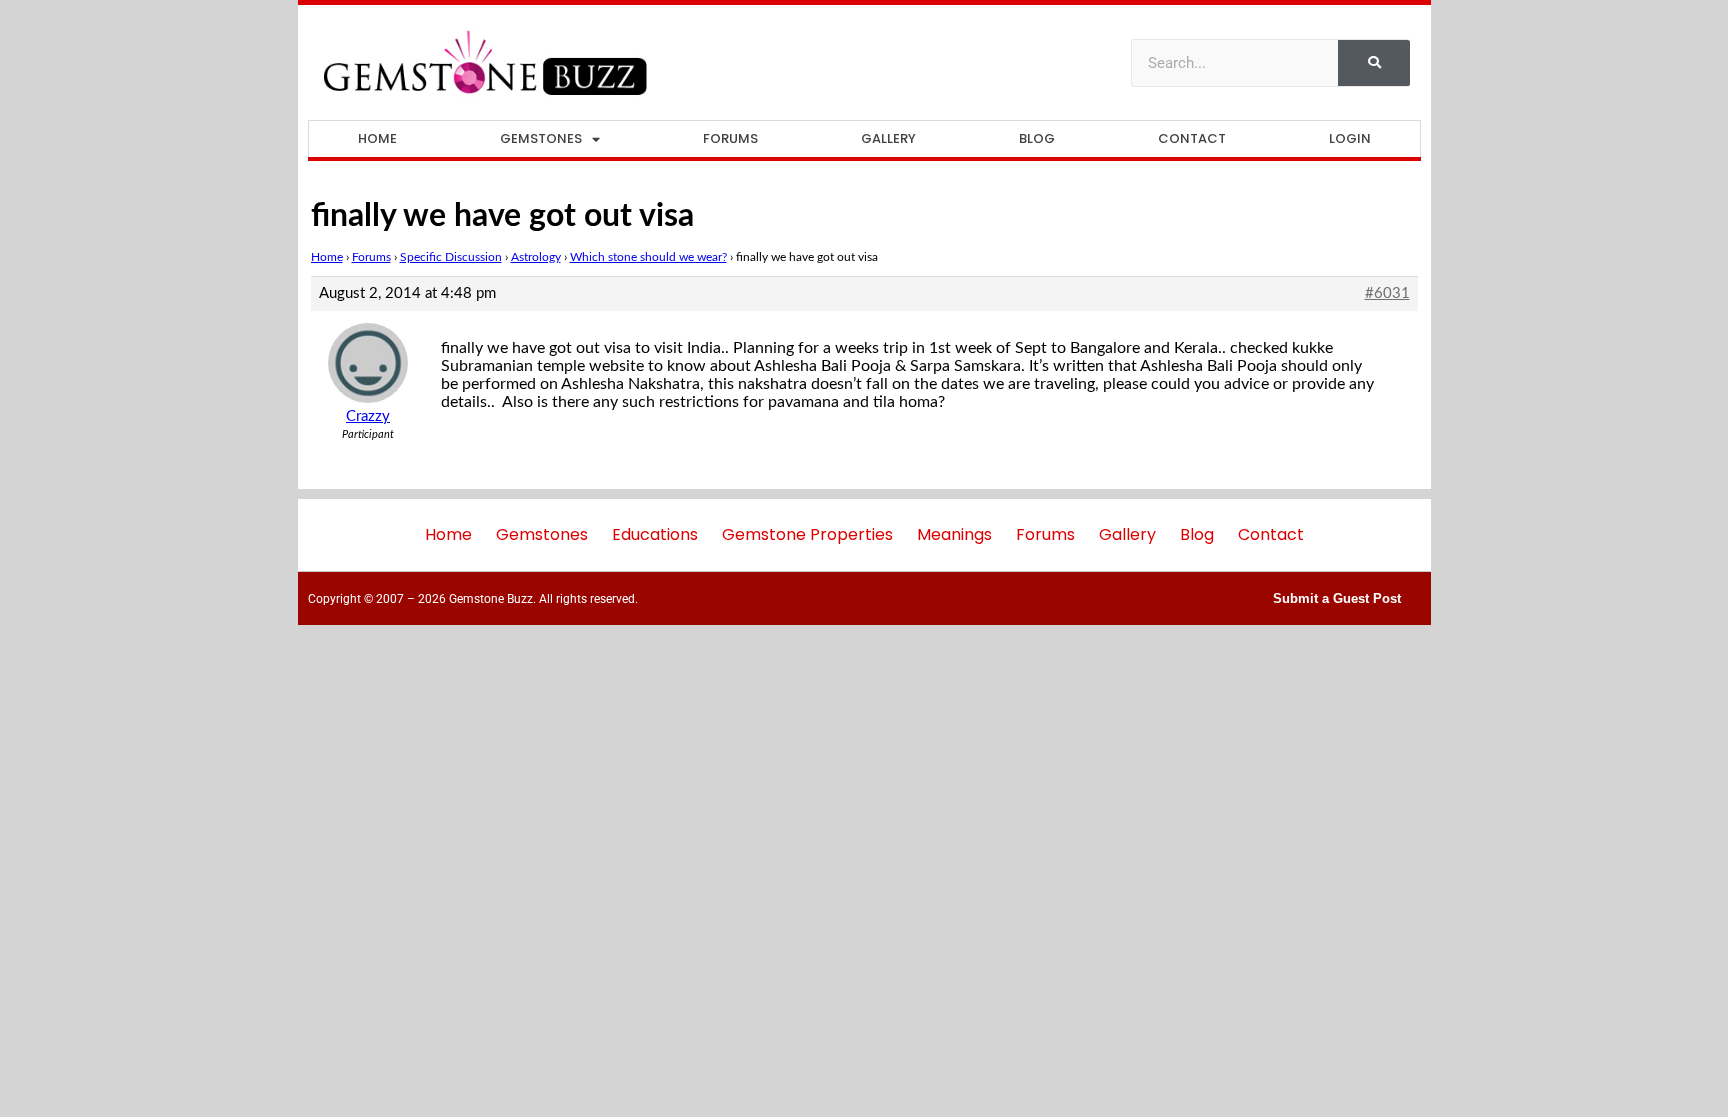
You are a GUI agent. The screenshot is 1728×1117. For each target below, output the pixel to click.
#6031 (1387, 293)
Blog (1037, 138)
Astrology (536, 257)
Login (1350, 138)
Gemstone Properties (807, 534)
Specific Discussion (451, 257)
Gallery (888, 138)
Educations (655, 534)
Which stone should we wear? (648, 257)
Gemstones (541, 138)
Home (377, 138)
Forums (730, 138)
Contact (1192, 138)
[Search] (1374, 63)
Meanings (954, 534)
